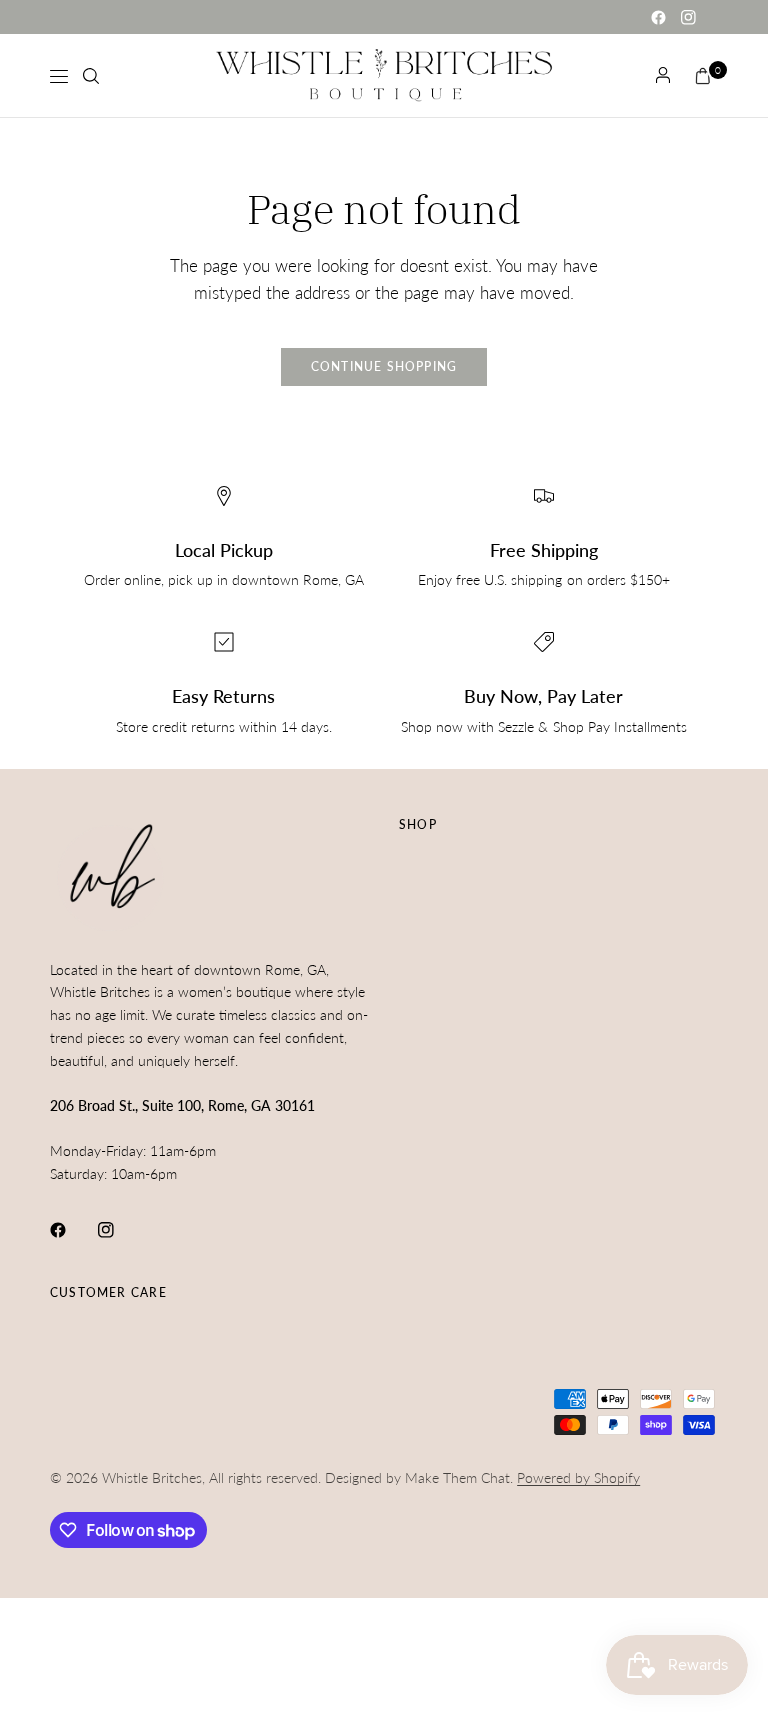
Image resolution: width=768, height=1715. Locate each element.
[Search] (91, 76)
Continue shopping (384, 366)
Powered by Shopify (578, 1477)
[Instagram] (688, 17)
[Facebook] (658, 17)
